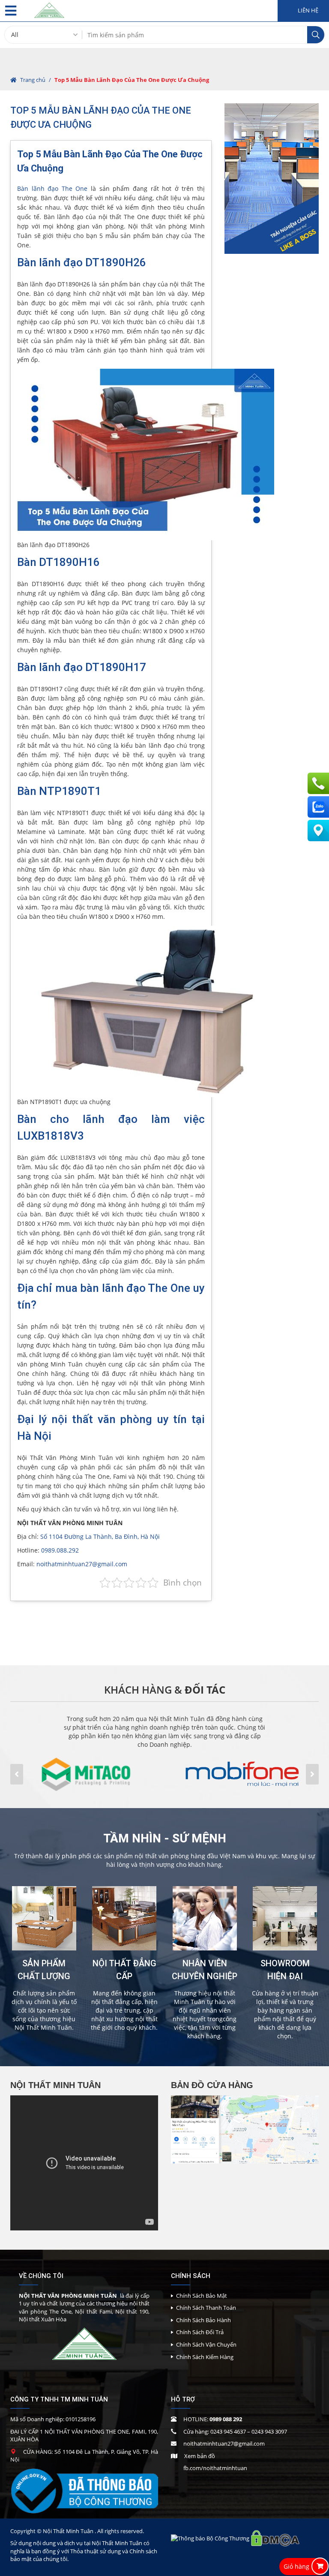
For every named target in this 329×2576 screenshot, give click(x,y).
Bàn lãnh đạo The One (52, 188)
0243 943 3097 (269, 2432)
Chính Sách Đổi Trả (200, 2332)
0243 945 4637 (228, 2432)
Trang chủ (33, 80)
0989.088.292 (60, 1550)
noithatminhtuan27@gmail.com (82, 1564)
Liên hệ (307, 11)
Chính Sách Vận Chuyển (206, 2344)
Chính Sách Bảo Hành (203, 2320)
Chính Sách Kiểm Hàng (205, 2357)
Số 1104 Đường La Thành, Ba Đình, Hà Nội (100, 1536)
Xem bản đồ (200, 2456)
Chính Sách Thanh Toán (206, 2308)
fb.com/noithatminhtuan (215, 2468)
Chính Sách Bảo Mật (202, 2296)
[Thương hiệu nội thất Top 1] (49, 8)
